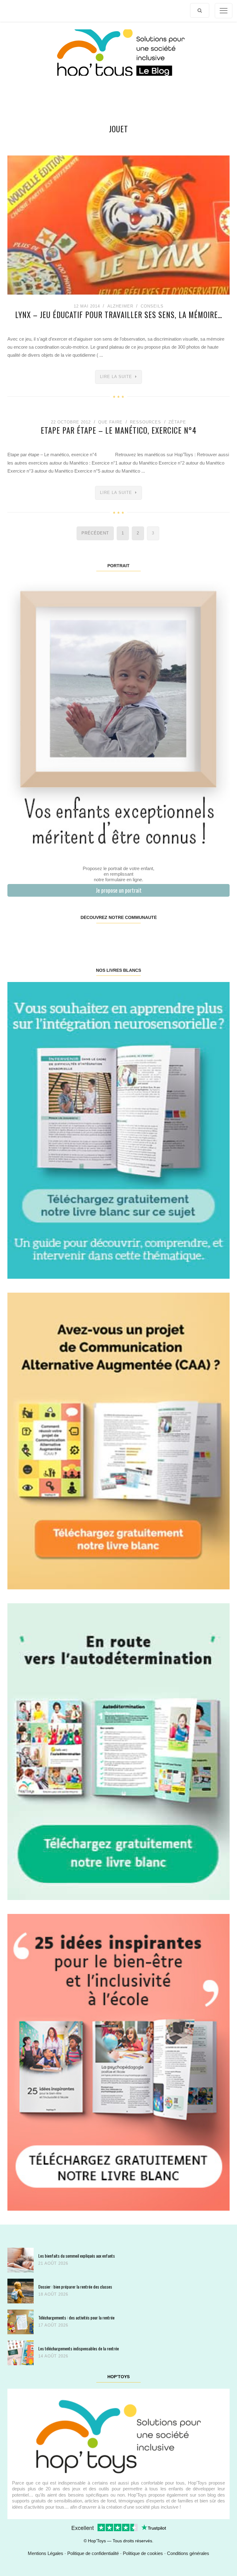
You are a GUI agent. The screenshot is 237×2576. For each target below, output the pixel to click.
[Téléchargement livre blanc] (118, 1130)
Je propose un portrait (119, 890)
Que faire (110, 422)
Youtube (173, 937)
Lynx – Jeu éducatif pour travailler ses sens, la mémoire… (119, 315)
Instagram (63, 937)
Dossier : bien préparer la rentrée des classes (75, 2287)
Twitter (210, 937)
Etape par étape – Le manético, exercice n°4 (119, 430)
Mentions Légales (46, 2553)
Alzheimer (120, 306)
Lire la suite (116, 377)
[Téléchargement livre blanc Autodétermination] (118, 1751)
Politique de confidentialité (93, 2553)
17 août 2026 (53, 2325)
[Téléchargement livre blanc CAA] (118, 1441)
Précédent (95, 533)
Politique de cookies (143, 2553)
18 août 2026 (53, 2294)
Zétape (177, 422)
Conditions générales (188, 2553)
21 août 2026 (53, 2263)
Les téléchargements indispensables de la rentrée (79, 2348)
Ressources (146, 422)
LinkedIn (137, 937)
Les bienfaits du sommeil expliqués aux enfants (77, 2256)
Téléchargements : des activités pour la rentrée (76, 2317)
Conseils (152, 306)
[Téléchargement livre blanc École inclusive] (118, 2062)
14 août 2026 (53, 2356)
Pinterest (100, 937)
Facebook (26, 937)
